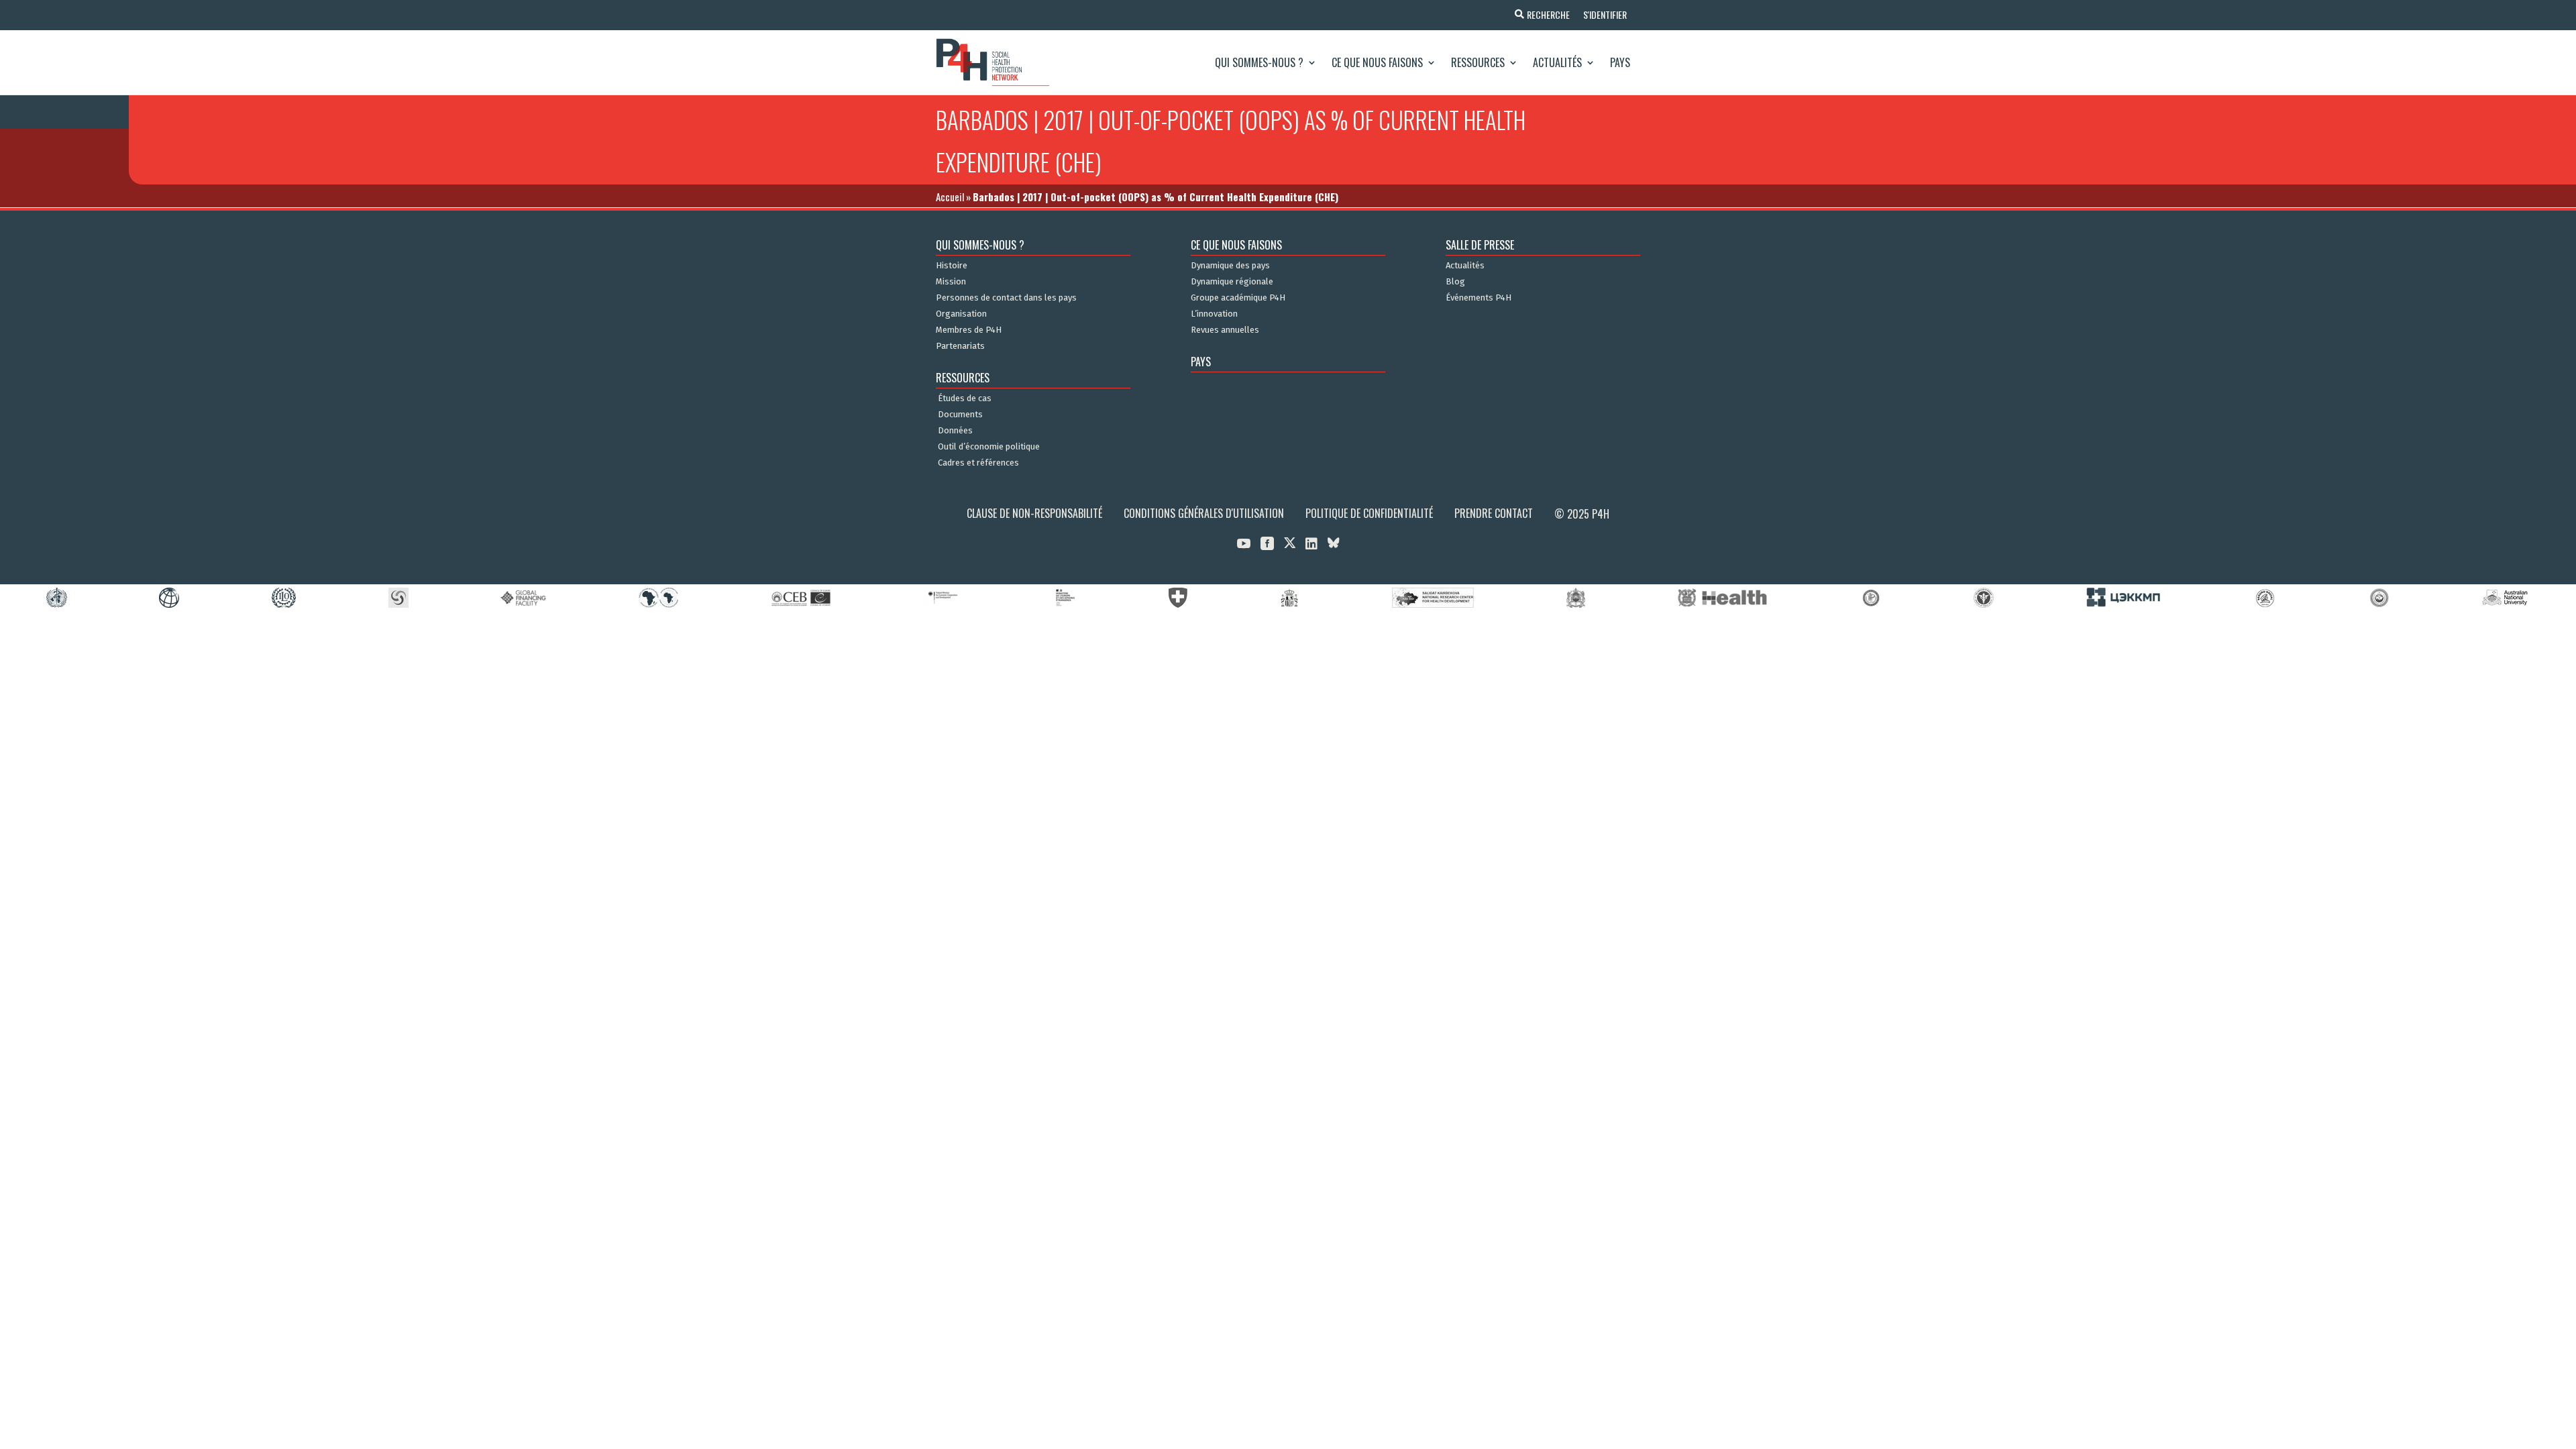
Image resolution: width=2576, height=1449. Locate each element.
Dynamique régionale (1232, 282)
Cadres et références (978, 463)
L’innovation (1214, 314)
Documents (960, 415)
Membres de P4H (969, 330)
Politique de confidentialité (1369, 513)
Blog (1455, 282)
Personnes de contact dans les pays (1006, 298)
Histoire (952, 266)
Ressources (1478, 62)
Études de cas (965, 398)
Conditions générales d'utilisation (1204, 513)
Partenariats (960, 346)
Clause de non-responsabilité (1034, 513)
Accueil (950, 197)
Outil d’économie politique (989, 447)
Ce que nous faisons (1377, 62)
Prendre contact (1494, 513)
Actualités (1557, 62)
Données (955, 431)
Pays (1620, 62)
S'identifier (1605, 14)
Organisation (961, 314)
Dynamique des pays (1230, 266)
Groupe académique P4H (1238, 298)
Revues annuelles (1225, 330)
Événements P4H (1479, 298)
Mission (951, 282)
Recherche (1548, 14)
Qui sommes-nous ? (1259, 62)
